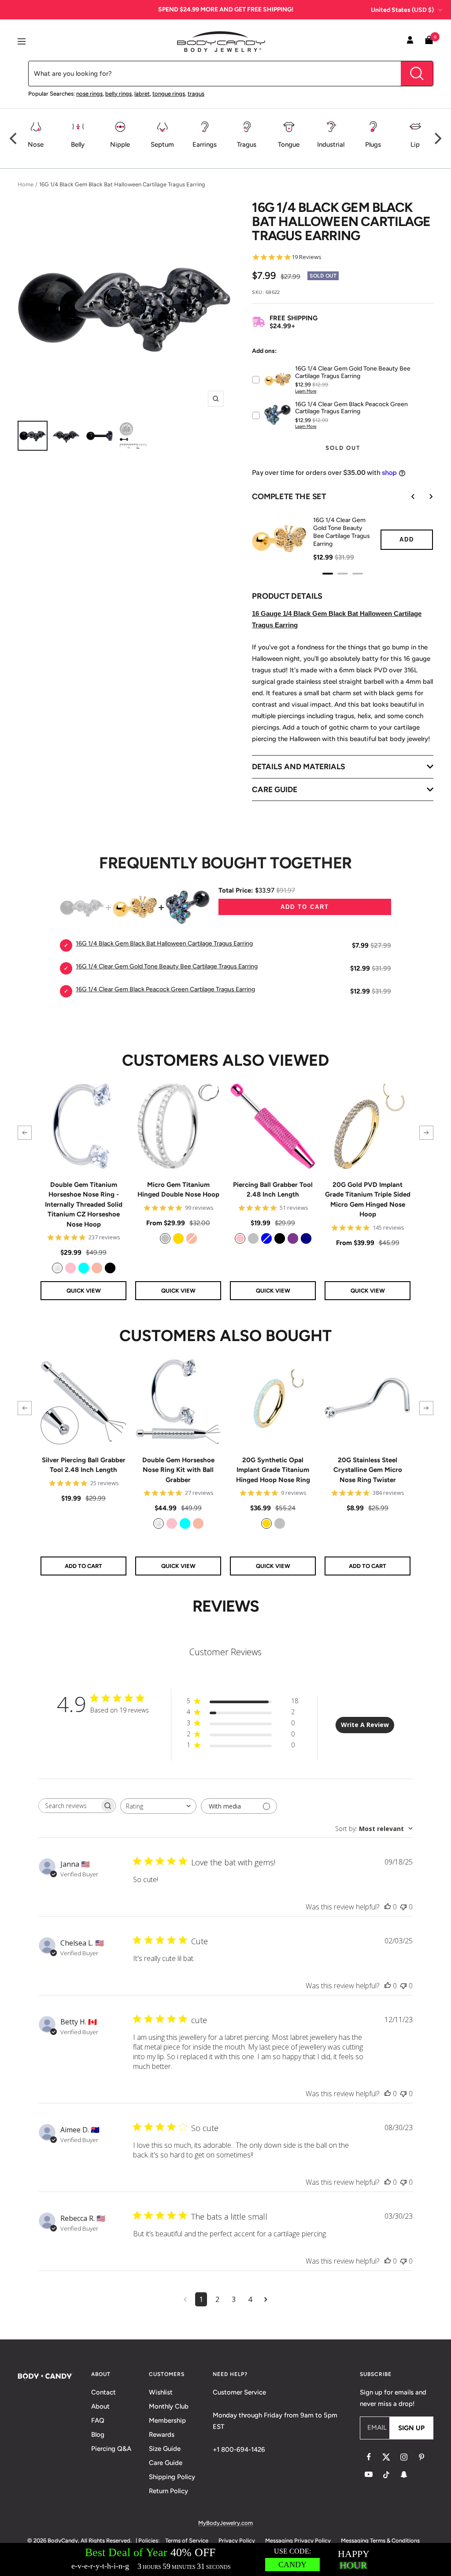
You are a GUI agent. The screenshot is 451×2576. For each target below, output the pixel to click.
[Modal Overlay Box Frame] (225, 2559)
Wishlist (161, 2392)
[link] (57, 1268)
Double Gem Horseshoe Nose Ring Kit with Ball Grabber (178, 1470)
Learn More (306, 391)
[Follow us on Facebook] (369, 2457)
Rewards (162, 2435)
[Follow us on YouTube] (369, 2475)
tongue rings (169, 94)
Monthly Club (169, 2406)
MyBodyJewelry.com (225, 2523)
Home (26, 184)
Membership (167, 2420)
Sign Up (411, 2428)
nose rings (89, 94)
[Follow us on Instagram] (404, 2457)
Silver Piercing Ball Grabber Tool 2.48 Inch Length (84, 1465)
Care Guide (166, 2463)
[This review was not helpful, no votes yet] (403, 1907)
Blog (98, 2435)
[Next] (437, 138)
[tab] (328, 574)
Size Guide (165, 2449)
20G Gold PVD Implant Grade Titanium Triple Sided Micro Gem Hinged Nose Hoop (368, 1200)
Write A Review (365, 1725)
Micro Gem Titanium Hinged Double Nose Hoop (178, 1190)
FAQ (98, 2420)
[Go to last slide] (407, 497)
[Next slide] (425, 497)
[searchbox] (69, 1806)
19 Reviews (307, 257)
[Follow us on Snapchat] (404, 2475)
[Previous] (14, 138)
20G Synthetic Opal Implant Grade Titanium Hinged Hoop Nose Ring (273, 1470)
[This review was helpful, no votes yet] (388, 1907)
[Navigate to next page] (266, 2299)
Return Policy (168, 2491)
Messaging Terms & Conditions (380, 2541)
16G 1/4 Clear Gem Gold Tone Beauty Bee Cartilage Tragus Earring (342, 532)
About (100, 2406)
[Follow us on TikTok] (386, 2475)
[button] (25, 1133)
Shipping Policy (172, 2477)
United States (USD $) (402, 10)
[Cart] (429, 42)
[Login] (410, 41)
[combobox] (158, 1806)
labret (142, 94)
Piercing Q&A (111, 2449)
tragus (196, 94)
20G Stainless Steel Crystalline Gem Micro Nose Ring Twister (368, 1470)
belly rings (118, 94)
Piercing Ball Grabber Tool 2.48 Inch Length (273, 1190)
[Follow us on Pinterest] (421, 2457)
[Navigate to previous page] (185, 2299)
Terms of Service (187, 2541)
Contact (104, 2392)
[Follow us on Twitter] (386, 2457)
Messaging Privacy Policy (298, 2541)
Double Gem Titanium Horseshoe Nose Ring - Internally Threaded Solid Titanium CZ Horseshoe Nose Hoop (84, 1205)
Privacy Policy (237, 2541)
